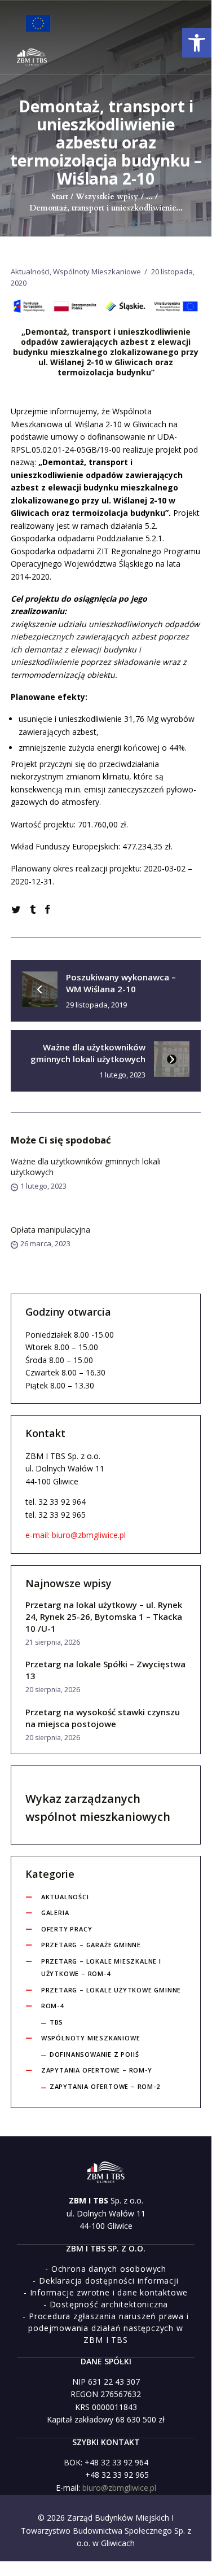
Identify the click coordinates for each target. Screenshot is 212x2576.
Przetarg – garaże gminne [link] (91, 1945)
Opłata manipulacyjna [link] (50, 1230)
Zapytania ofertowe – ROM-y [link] (97, 2070)
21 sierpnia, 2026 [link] (53, 1642)
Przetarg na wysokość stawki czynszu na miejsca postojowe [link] (103, 1718)
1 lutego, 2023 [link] (43, 1186)
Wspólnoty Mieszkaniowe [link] (97, 271)
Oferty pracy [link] (67, 1929)
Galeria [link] (55, 1913)
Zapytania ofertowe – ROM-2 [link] (105, 2086)
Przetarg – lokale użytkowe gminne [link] (111, 1990)
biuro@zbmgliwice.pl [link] (119, 2488)
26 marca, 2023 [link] (45, 1243)
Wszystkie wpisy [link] (107, 197)
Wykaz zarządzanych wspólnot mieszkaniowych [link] (98, 1808)
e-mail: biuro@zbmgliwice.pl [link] (76, 1535)
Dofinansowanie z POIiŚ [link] (94, 2054)
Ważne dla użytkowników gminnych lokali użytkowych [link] (86, 1167)
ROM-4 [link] (52, 2006)
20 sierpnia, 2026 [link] (53, 1690)
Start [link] (60, 197)
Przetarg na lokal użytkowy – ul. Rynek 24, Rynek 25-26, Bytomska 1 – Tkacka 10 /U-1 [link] (104, 1616)
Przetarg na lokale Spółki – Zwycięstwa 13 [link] (105, 1670)
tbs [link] (56, 2022)
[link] (197, 43)
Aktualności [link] (30, 271)
